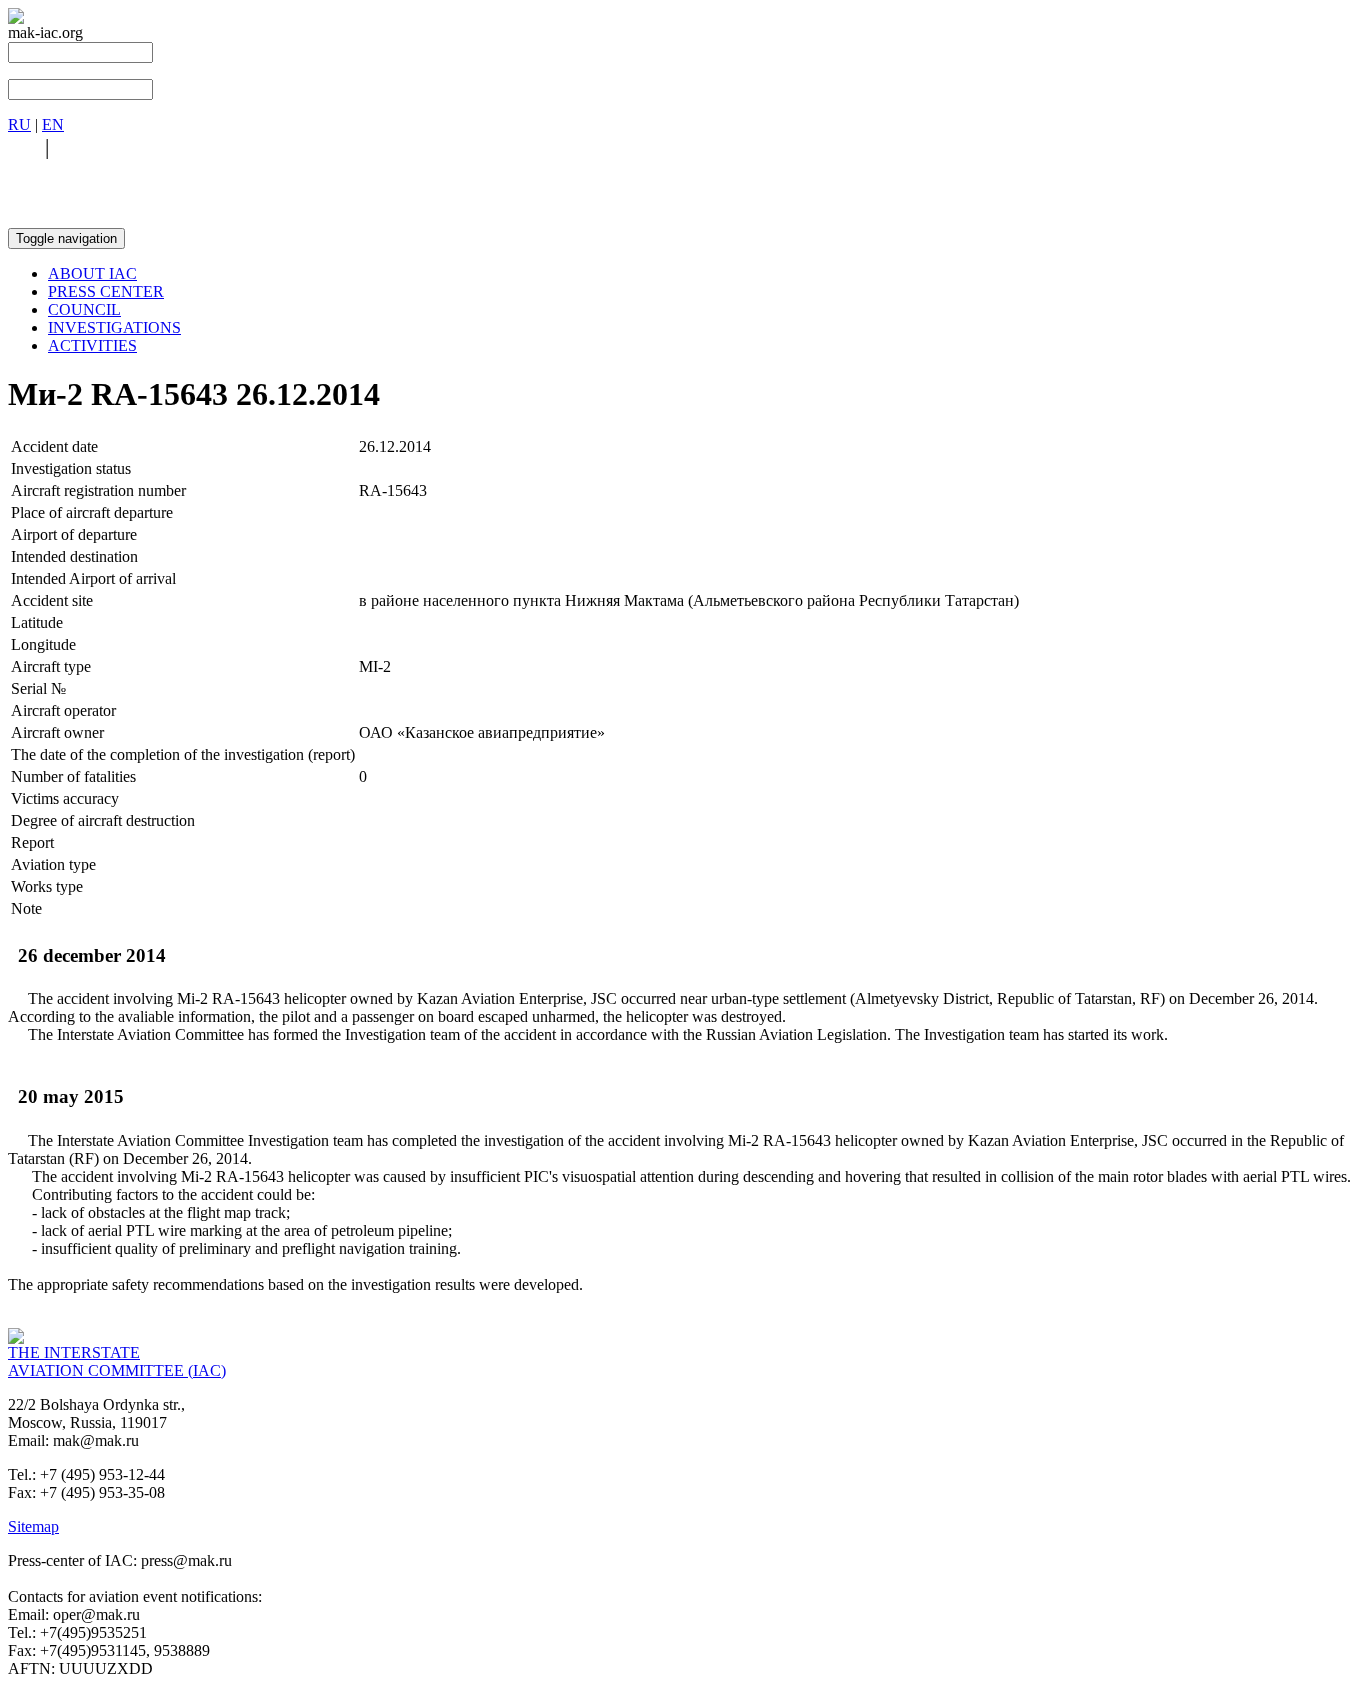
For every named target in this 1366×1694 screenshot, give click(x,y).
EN (53, 124)
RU (19, 124)
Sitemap (33, 1526)
